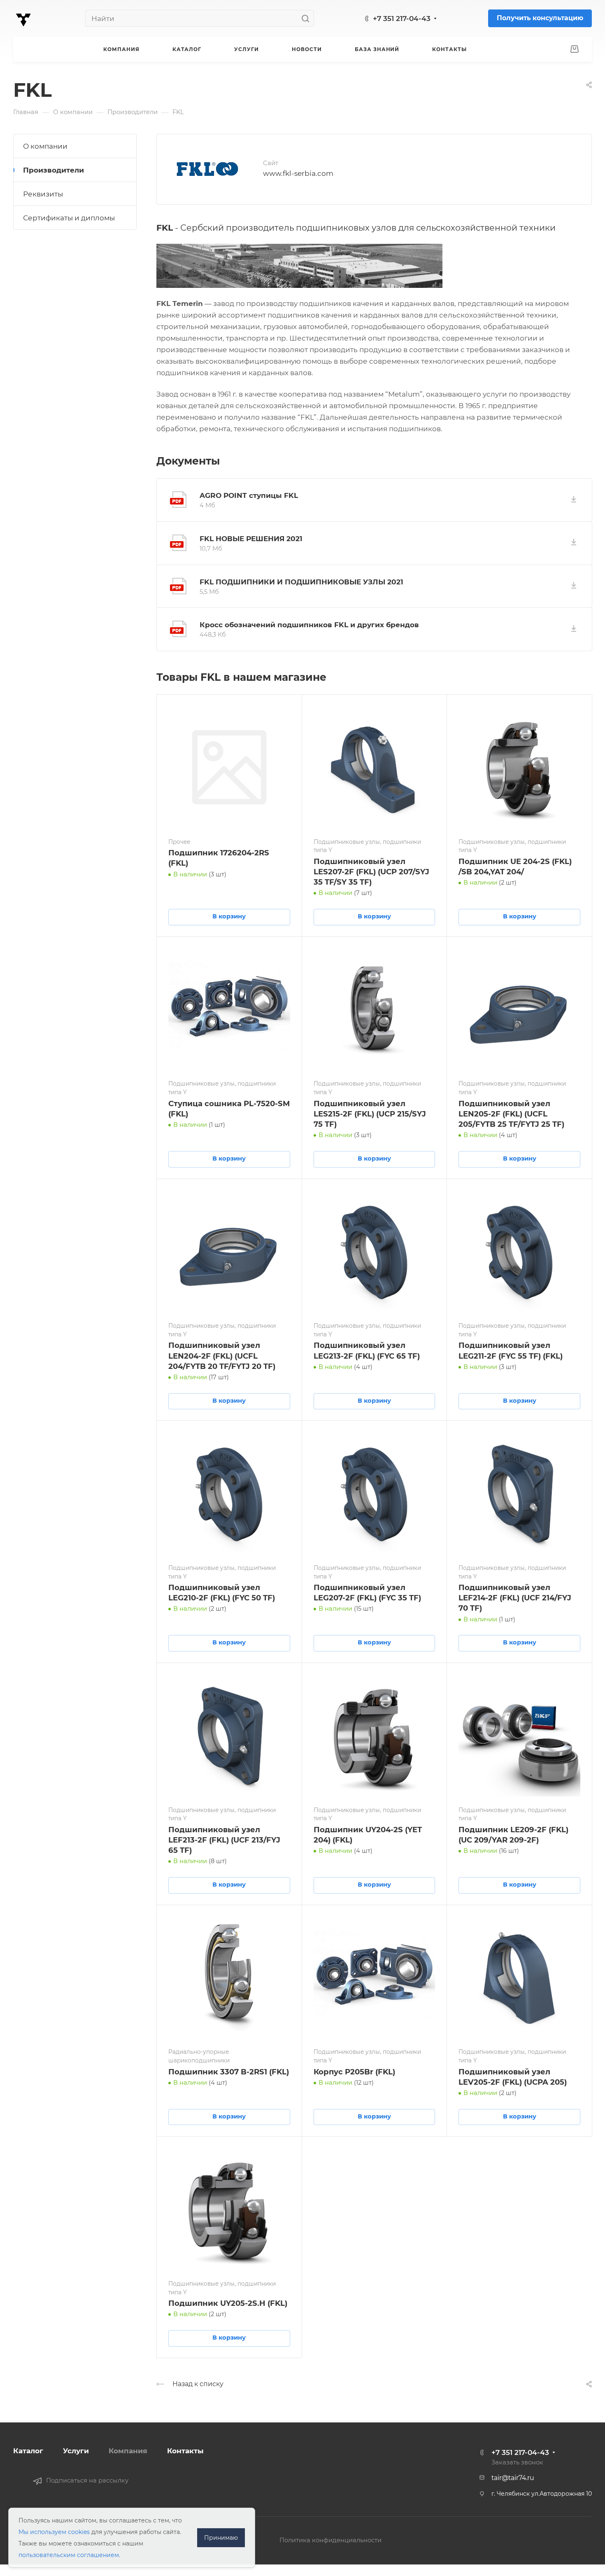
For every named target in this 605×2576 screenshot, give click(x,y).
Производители (54, 170)
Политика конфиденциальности (330, 2540)
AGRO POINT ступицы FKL (249, 495)
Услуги (76, 2451)
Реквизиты (43, 194)
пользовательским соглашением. (69, 2555)
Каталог (28, 2451)
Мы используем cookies (54, 2532)
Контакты (185, 2451)
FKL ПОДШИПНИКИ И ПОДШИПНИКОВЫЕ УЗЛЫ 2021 (301, 582)
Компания (128, 2451)
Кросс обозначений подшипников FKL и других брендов (309, 625)
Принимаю (221, 2538)
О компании (45, 146)
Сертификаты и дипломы (69, 218)
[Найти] (308, 18)
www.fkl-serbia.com (298, 173)
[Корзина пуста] (574, 49)
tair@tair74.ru (513, 2478)
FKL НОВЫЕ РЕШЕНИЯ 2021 (251, 539)
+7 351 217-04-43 (402, 19)
